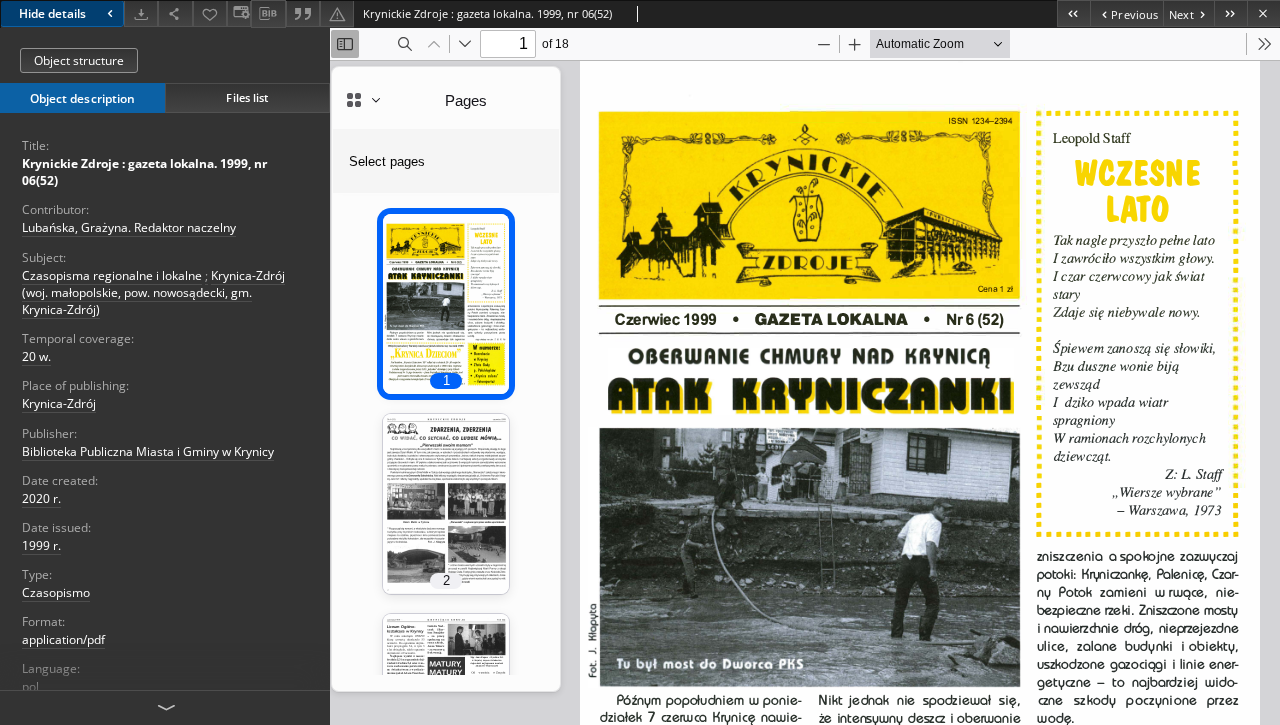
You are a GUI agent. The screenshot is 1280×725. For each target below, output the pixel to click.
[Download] (141, 13)
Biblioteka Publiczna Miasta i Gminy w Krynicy (148, 451)
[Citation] (303, 13)
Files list (247, 97)
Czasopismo (56, 592)
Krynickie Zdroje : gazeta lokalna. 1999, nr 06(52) (144, 172)
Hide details (52, 13)
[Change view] (239, 13)
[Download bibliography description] (268, 14)
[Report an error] (337, 13)
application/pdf (63, 639)
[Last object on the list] (1230, 13)
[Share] (175, 13)
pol (30, 686)
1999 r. (41, 545)
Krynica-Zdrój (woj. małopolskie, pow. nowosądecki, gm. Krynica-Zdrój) (153, 292)
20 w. (36, 356)
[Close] (1263, 13)
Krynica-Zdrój (59, 403)
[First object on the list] (1073, 13)
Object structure (79, 60)
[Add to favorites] (210, 13)
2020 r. (41, 498)
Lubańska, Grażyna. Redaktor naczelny (129, 227)
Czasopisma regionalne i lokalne (112, 275)
